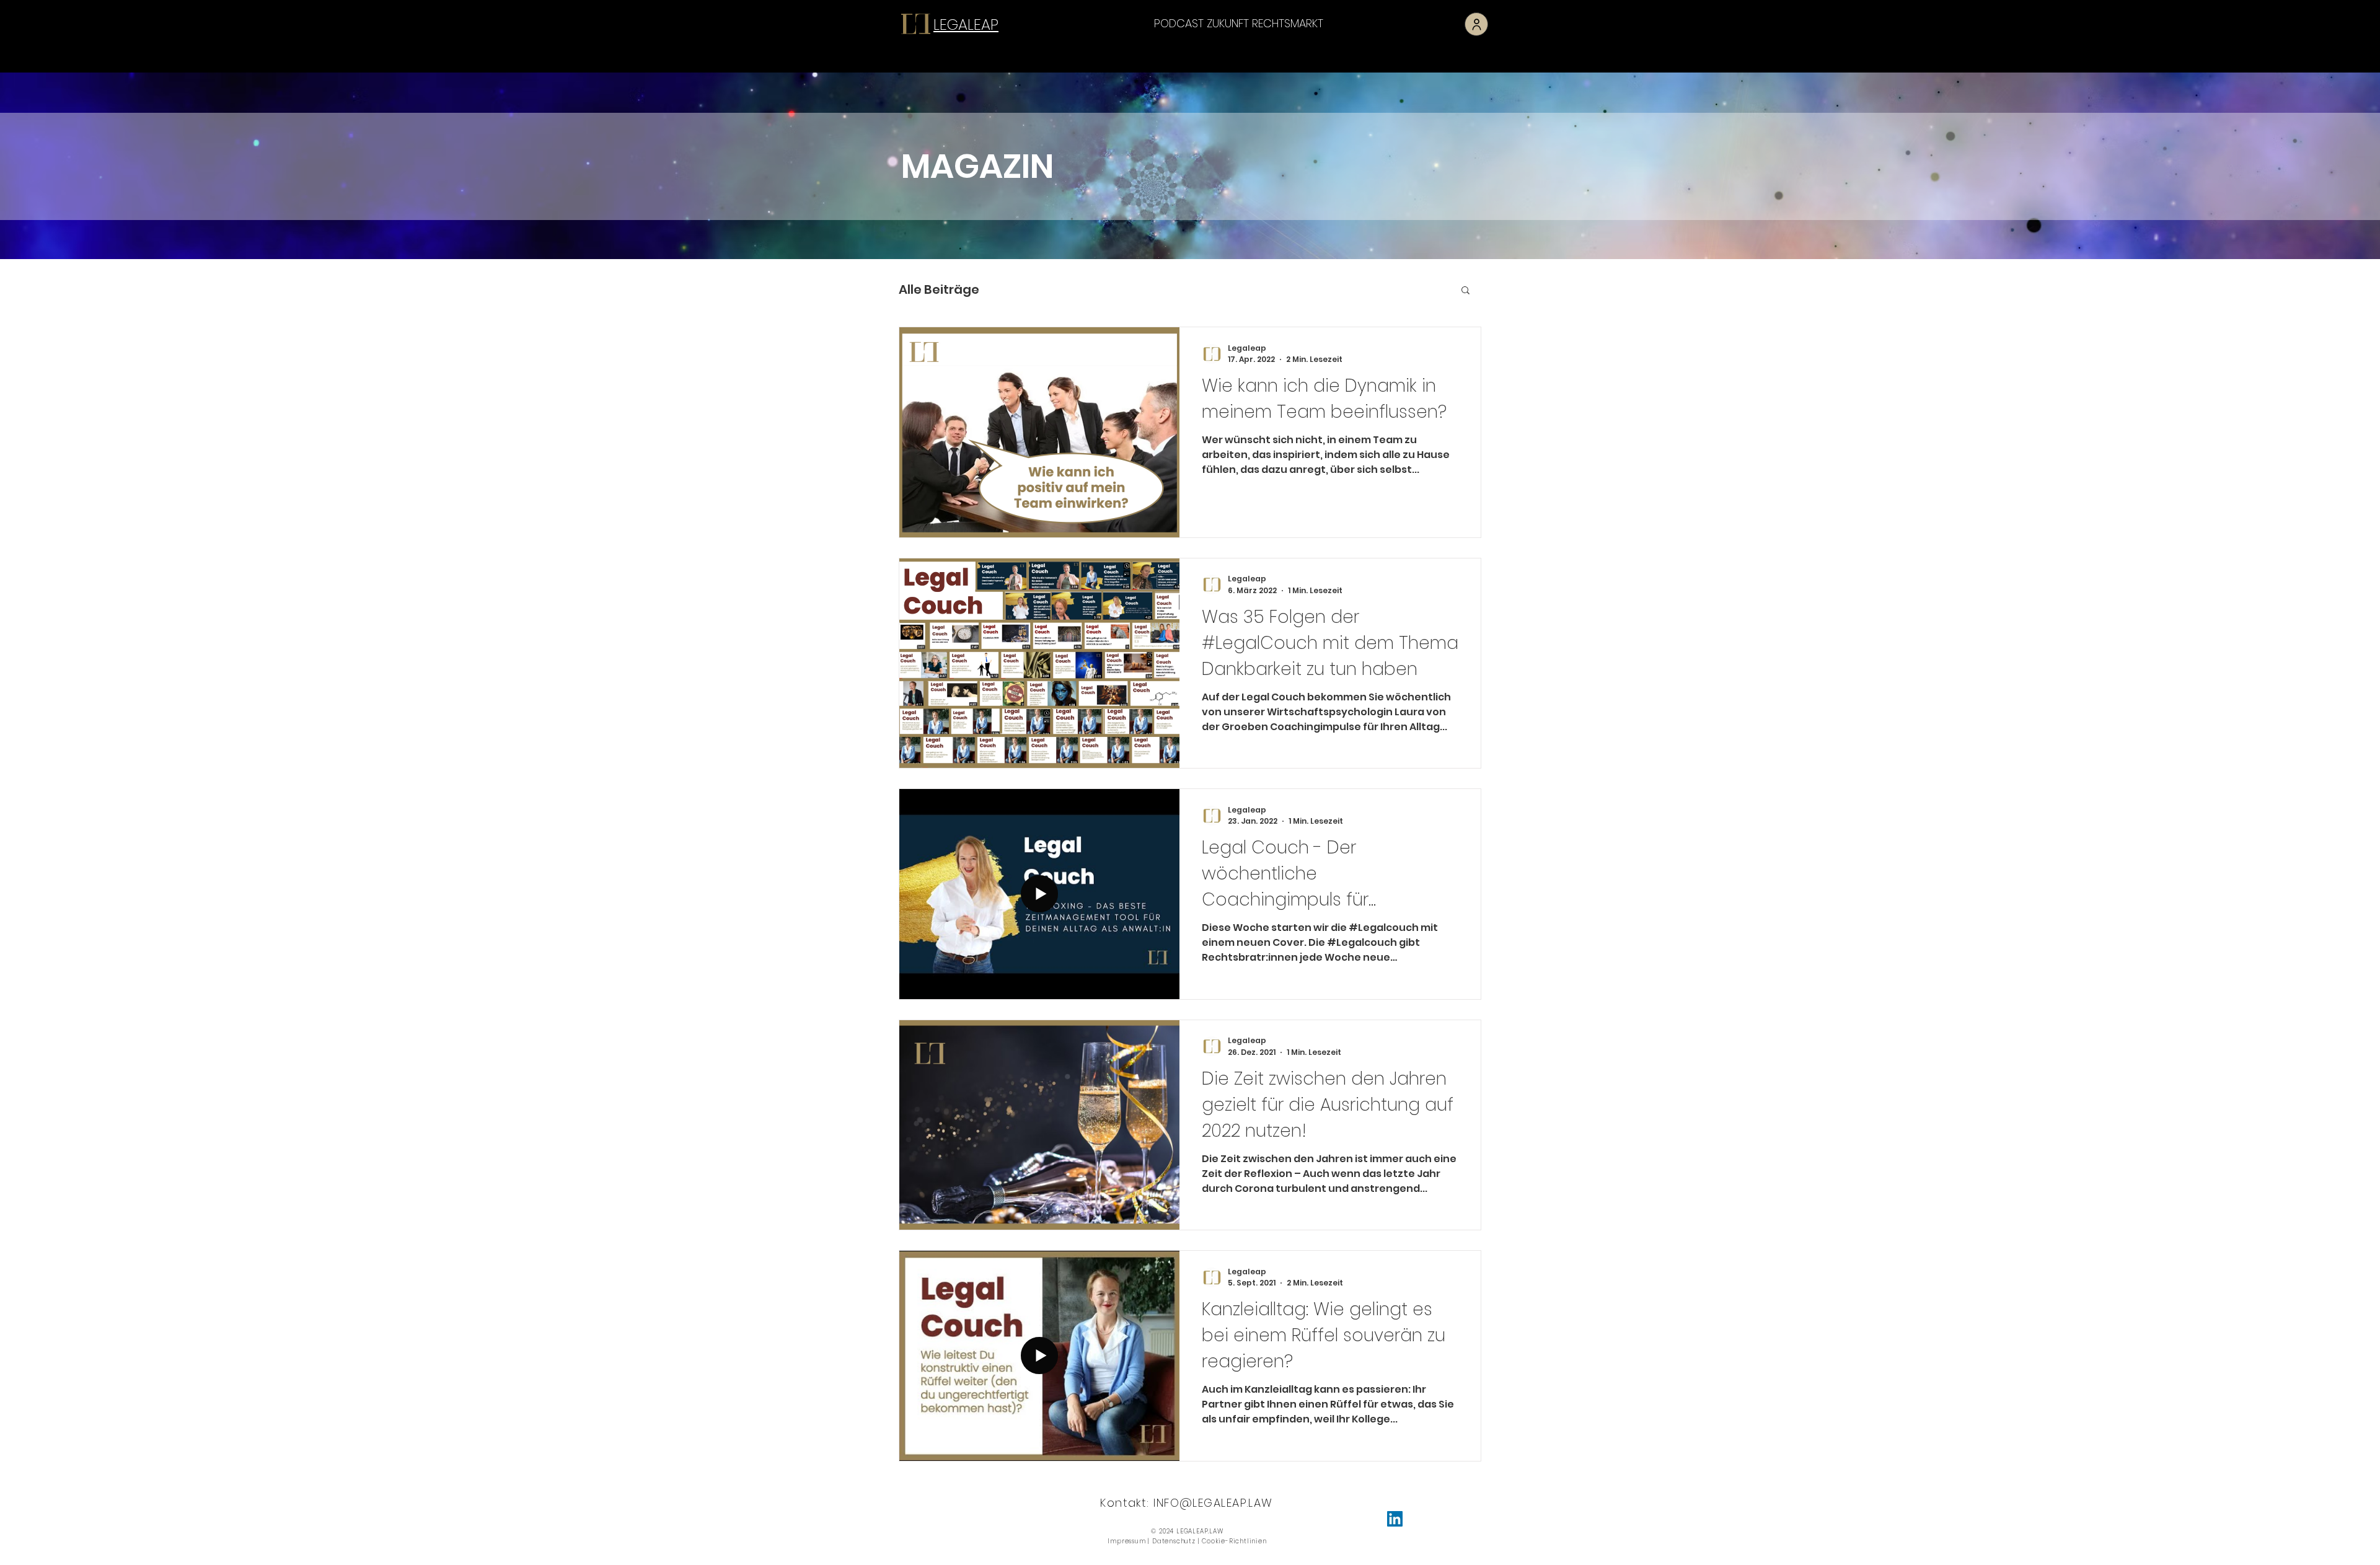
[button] (1465, 291)
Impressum (1126, 1541)
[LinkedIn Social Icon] (1395, 1519)
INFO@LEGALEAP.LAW (1213, 1503)
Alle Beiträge (939, 289)
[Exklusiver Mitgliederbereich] (1476, 24)
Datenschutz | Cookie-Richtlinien (1210, 1541)
